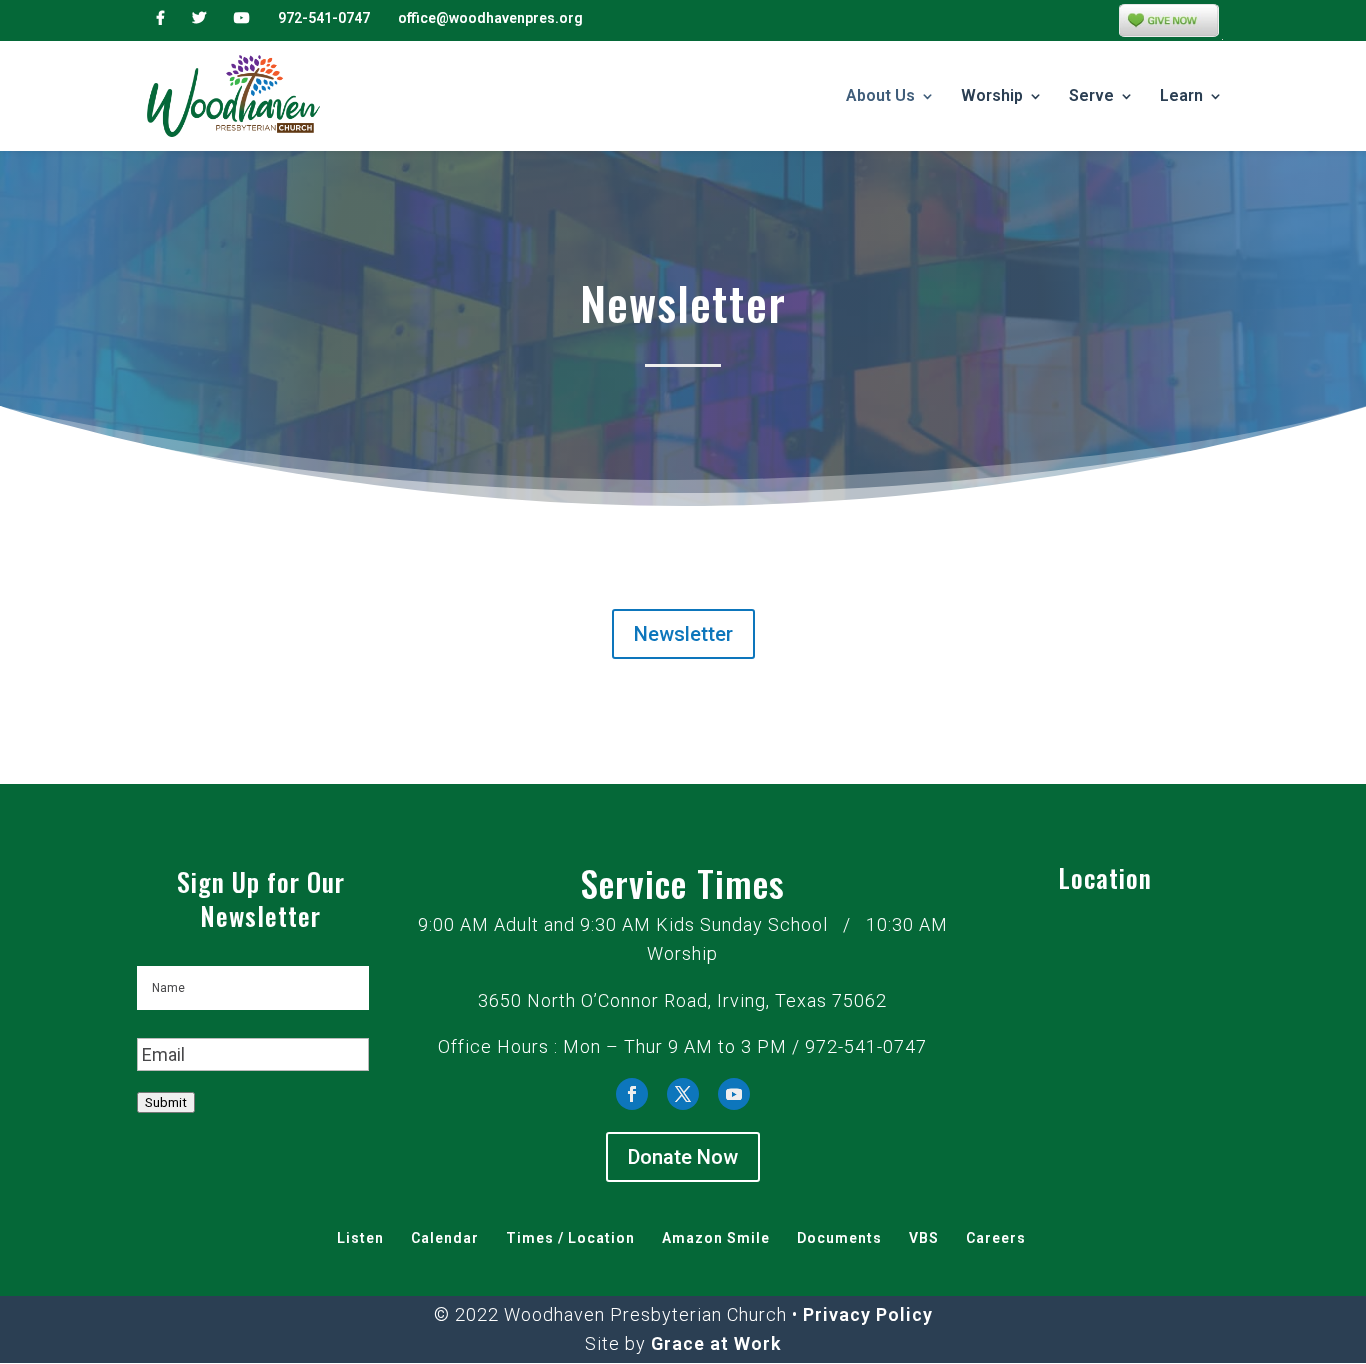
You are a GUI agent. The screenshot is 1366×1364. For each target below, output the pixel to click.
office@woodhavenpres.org (490, 18)
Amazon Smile (716, 1238)
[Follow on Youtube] (734, 1094)
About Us (880, 97)
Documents (839, 1238)
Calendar (445, 1238)
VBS (924, 1238)
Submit (166, 1102)
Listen (360, 1238)
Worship (992, 97)
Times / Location (570, 1238)
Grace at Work (716, 1343)
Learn (1181, 97)
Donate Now (683, 1157)
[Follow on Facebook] (632, 1094)
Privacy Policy (868, 1314)
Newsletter (683, 634)
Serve (1091, 97)
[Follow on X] (683, 1094)
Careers (996, 1238)
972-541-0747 (324, 18)
